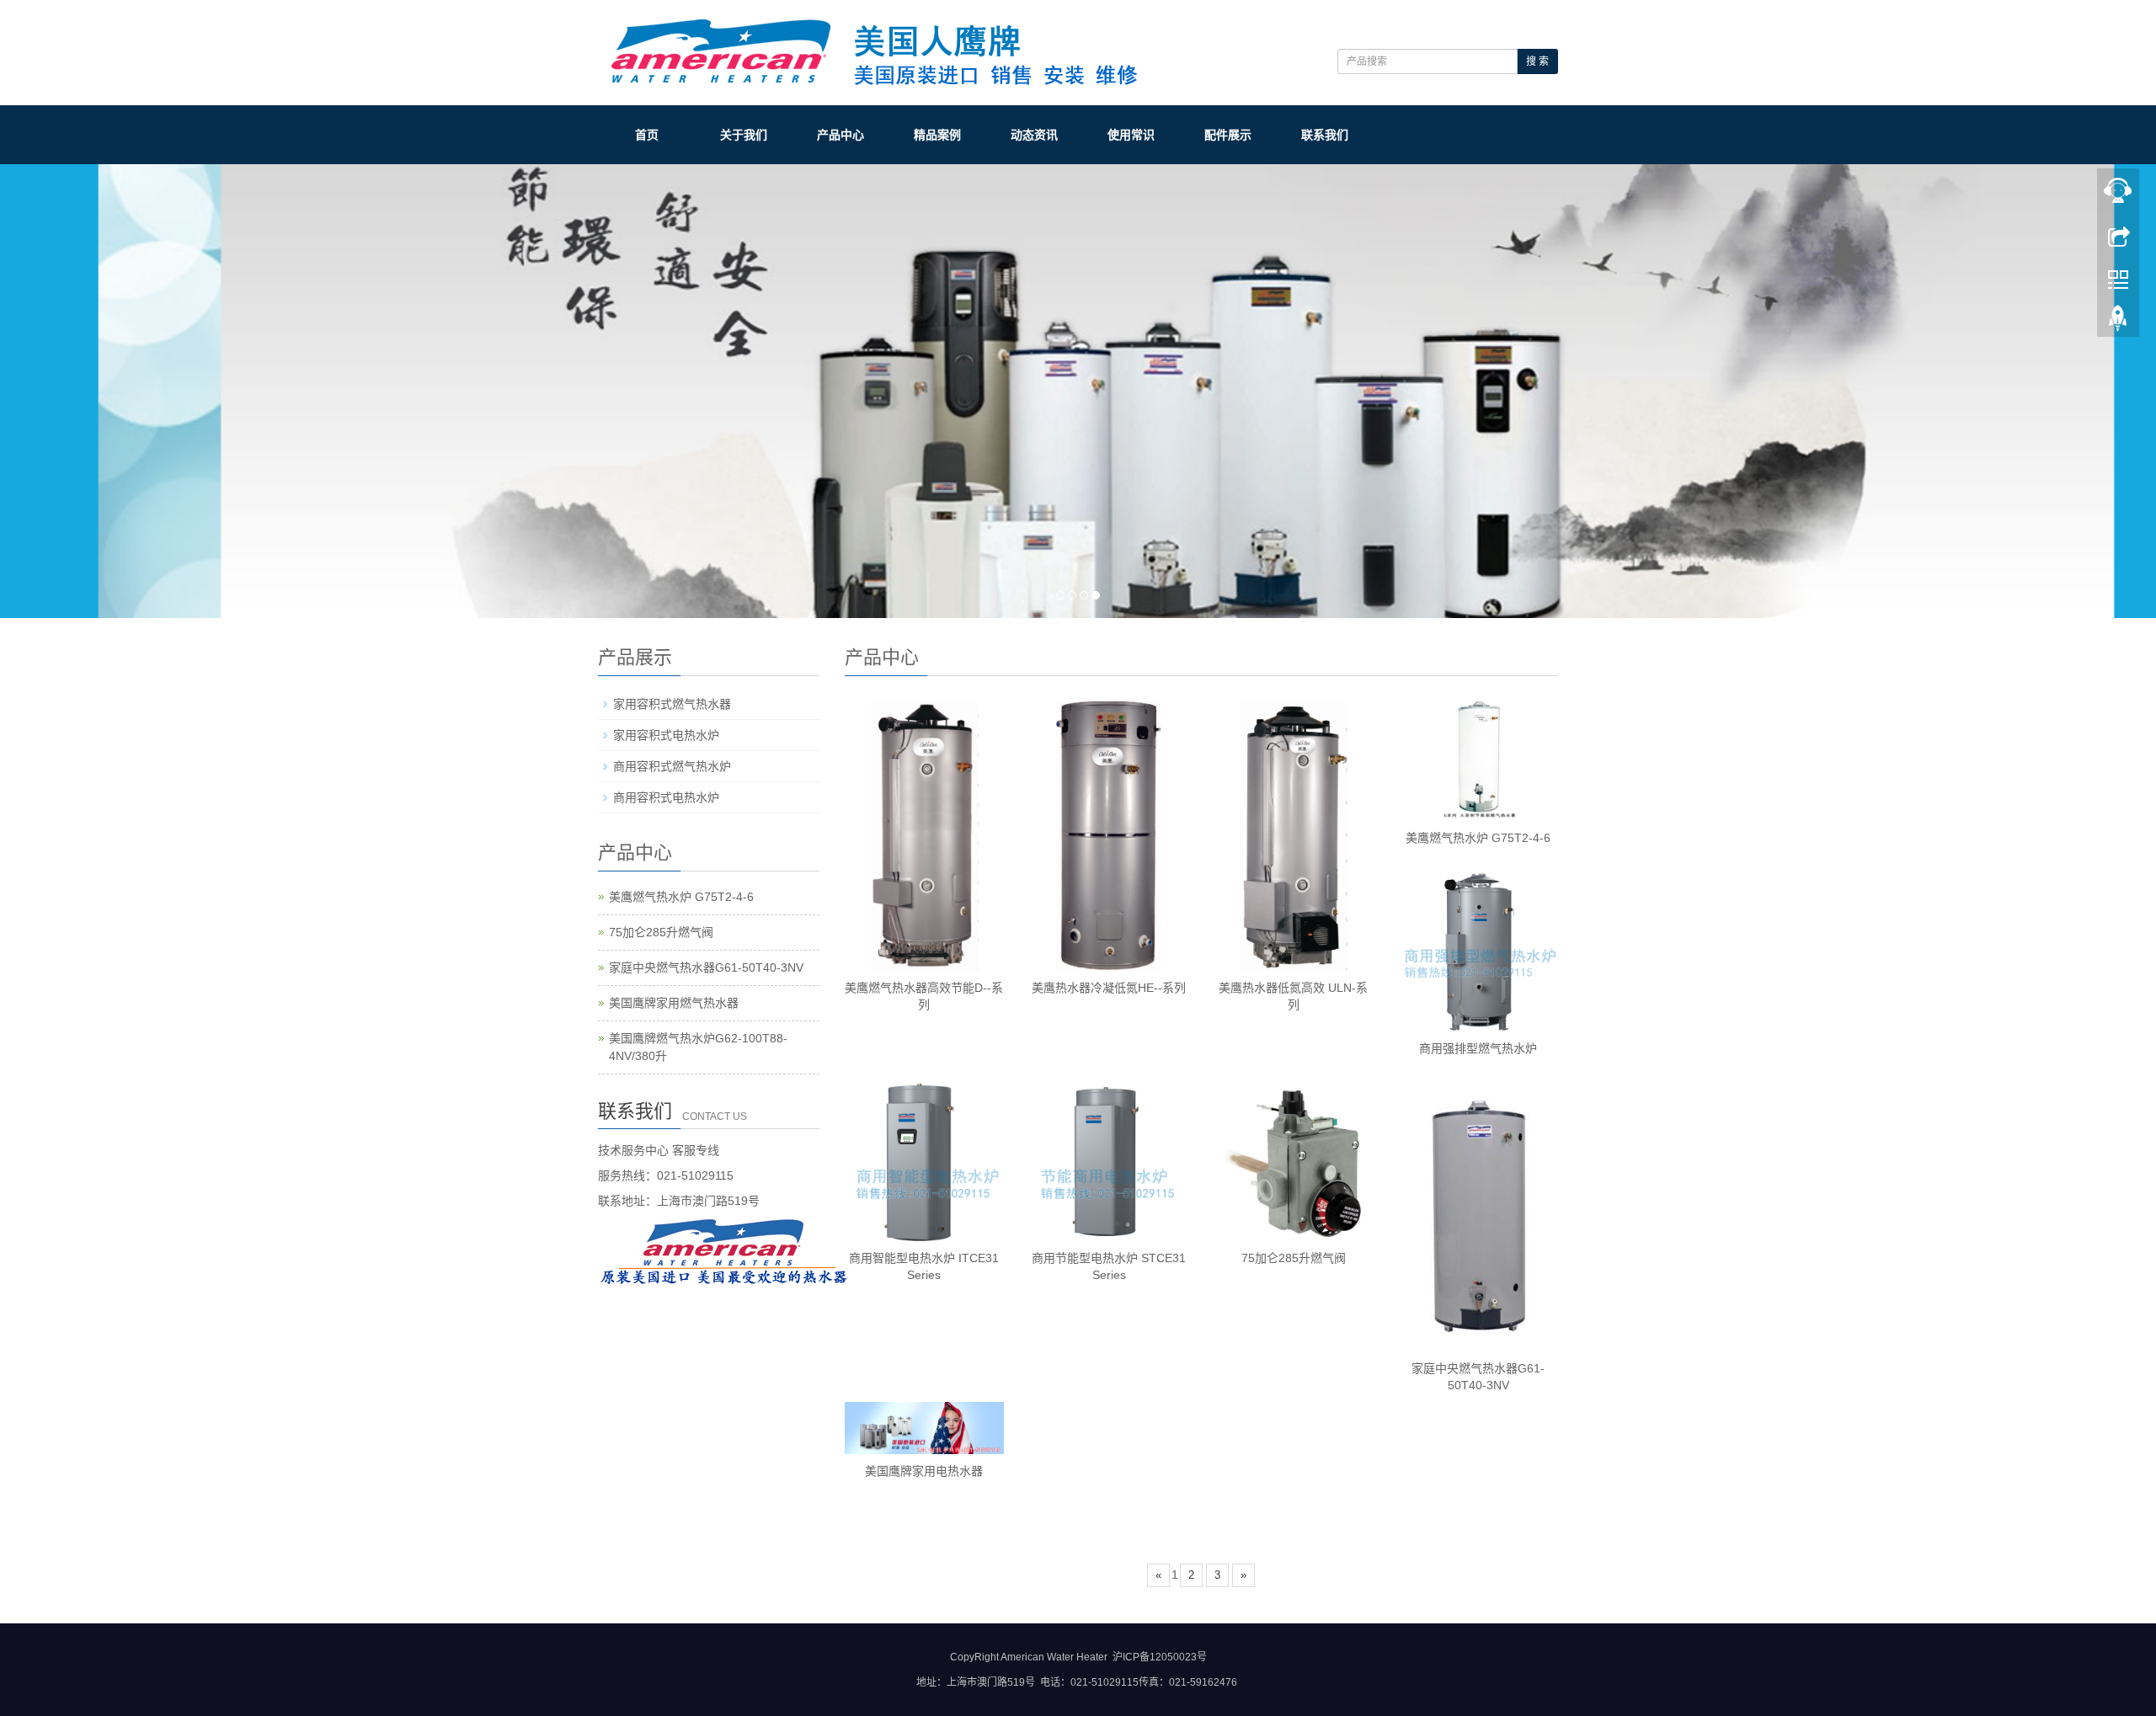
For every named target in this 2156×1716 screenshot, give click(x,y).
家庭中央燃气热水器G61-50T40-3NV (706, 967)
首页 (647, 135)
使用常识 (1131, 135)
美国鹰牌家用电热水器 (924, 1471)
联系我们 (1325, 135)
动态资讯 (1034, 135)
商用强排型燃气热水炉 (1478, 1048)
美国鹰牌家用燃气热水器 (674, 1003)
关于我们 (744, 135)
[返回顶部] (2118, 322)
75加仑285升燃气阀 (1294, 1258)
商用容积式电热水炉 (666, 797)
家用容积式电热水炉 (666, 735)
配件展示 (1228, 135)
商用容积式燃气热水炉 (672, 766)
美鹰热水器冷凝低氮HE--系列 (1109, 988)
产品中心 (841, 135)
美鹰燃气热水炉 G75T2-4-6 (1478, 838)
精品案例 (937, 135)
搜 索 (1537, 61)
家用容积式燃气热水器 (672, 704)
